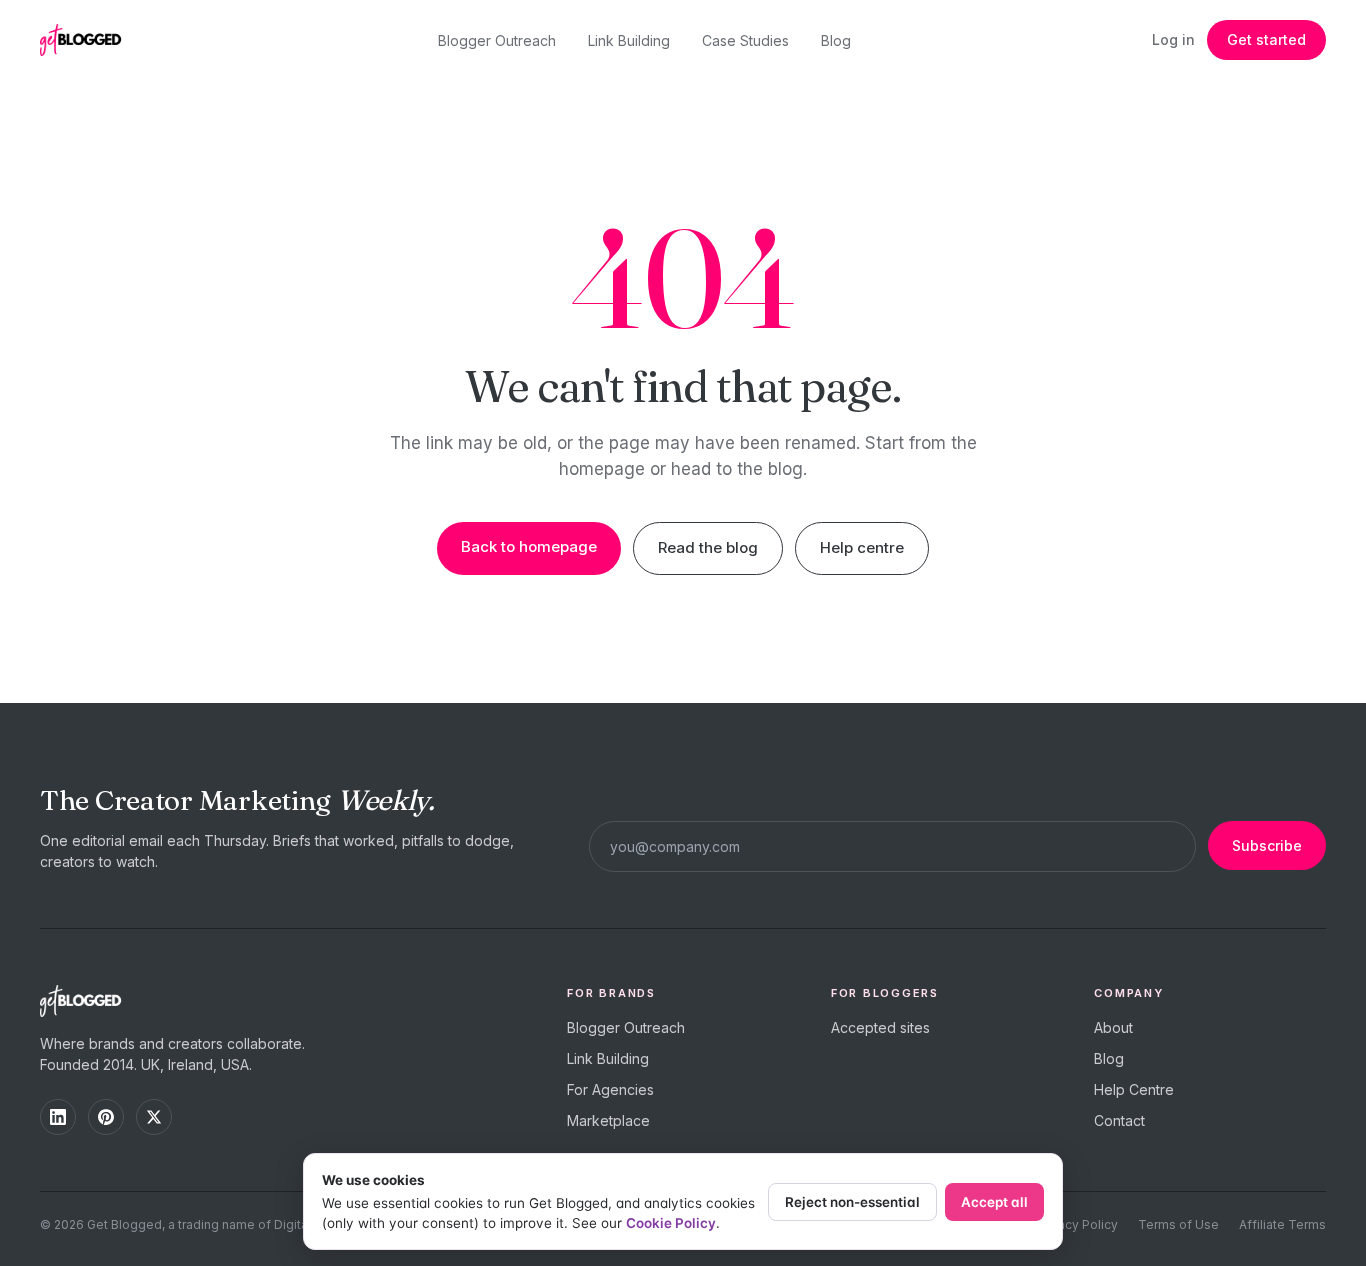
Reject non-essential (852, 1202)
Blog (836, 40)
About (1113, 1027)
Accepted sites (880, 1027)
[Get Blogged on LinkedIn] (58, 1117)
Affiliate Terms (1282, 1224)
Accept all (994, 1202)
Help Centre (1134, 1089)
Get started (1266, 39)
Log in (1173, 39)
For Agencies (610, 1089)
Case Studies (745, 40)
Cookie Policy (671, 1223)
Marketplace (608, 1120)
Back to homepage (529, 546)
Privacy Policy (1077, 1224)
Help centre (862, 547)
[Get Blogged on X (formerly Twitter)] (154, 1117)
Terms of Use (1178, 1224)
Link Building (629, 40)
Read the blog (708, 547)
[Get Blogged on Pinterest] (106, 1117)
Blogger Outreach (497, 40)
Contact (1119, 1120)
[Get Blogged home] (88, 40)
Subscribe (1267, 845)
